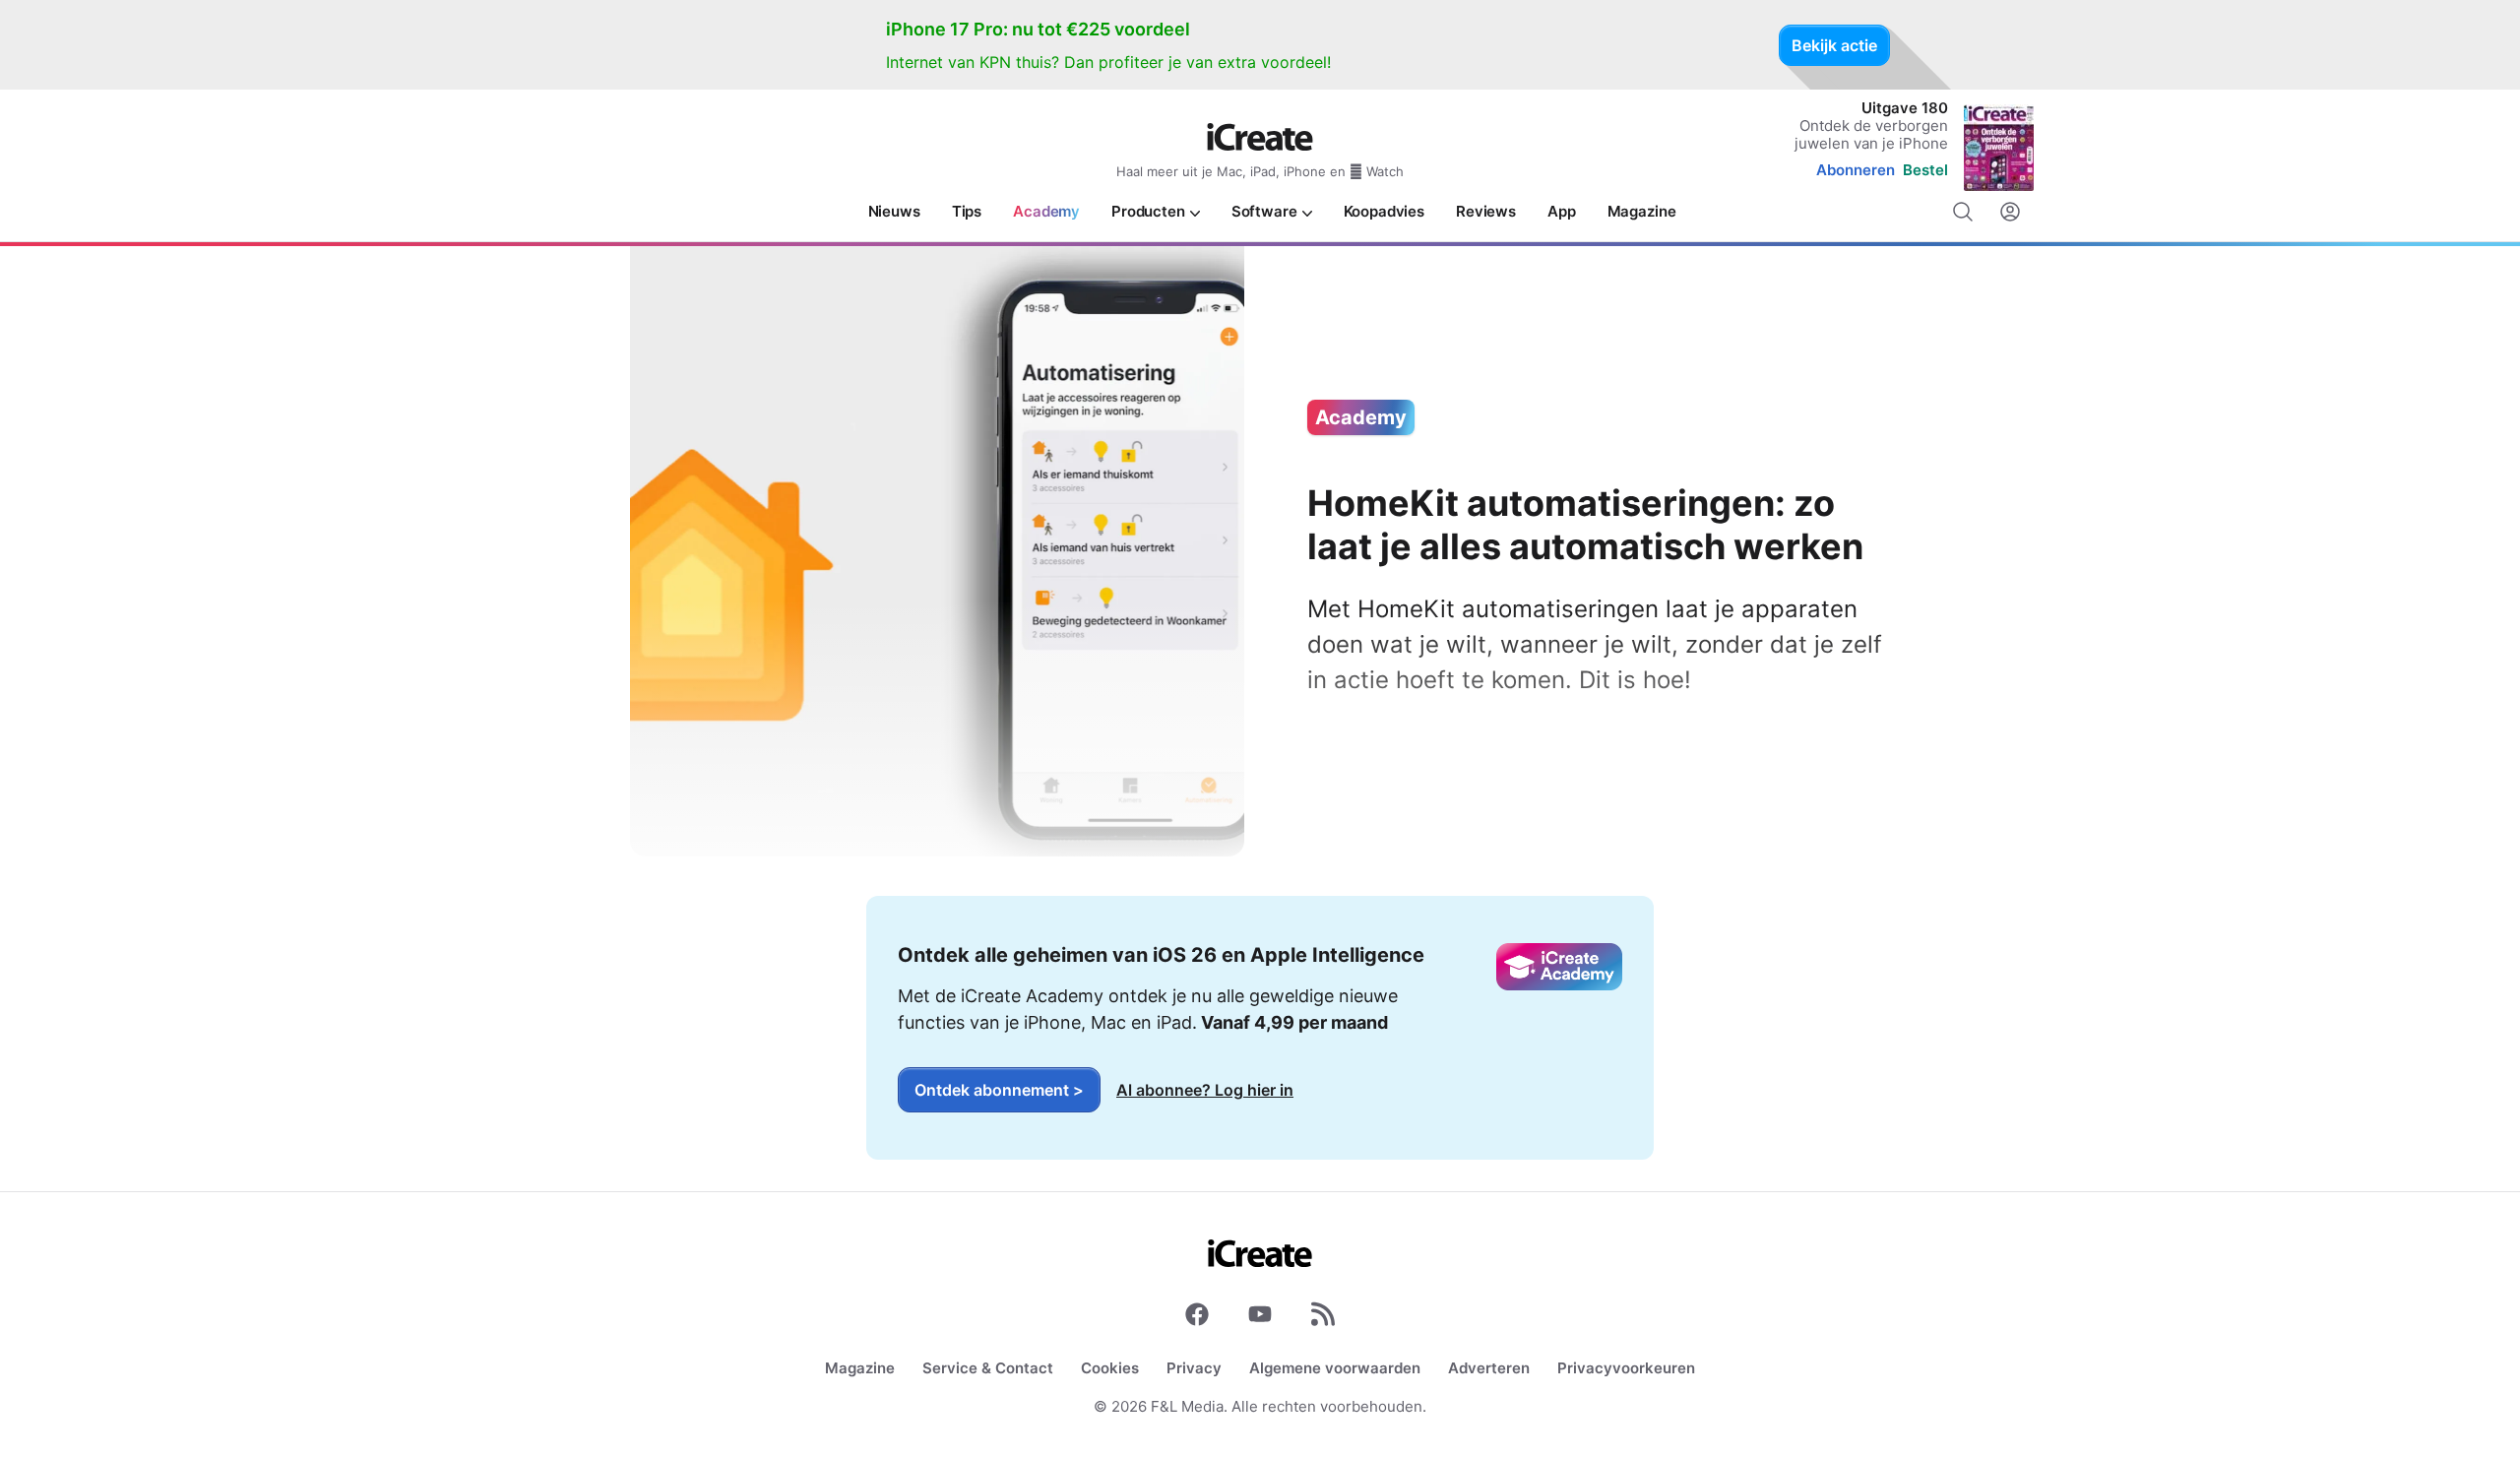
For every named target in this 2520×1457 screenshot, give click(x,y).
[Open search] (1963, 212)
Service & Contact (988, 1368)
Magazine (860, 1368)
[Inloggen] (2010, 212)
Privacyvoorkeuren (1626, 1368)
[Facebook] (1197, 1318)
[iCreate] (1260, 137)
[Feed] (1323, 1318)
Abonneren (1856, 170)
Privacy (1194, 1368)
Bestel (1925, 170)
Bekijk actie (1834, 45)
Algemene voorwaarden (1335, 1368)
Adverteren (1489, 1368)
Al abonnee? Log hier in (1205, 1090)
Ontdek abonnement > (999, 1090)
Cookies (1110, 1368)
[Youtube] (1260, 1318)
